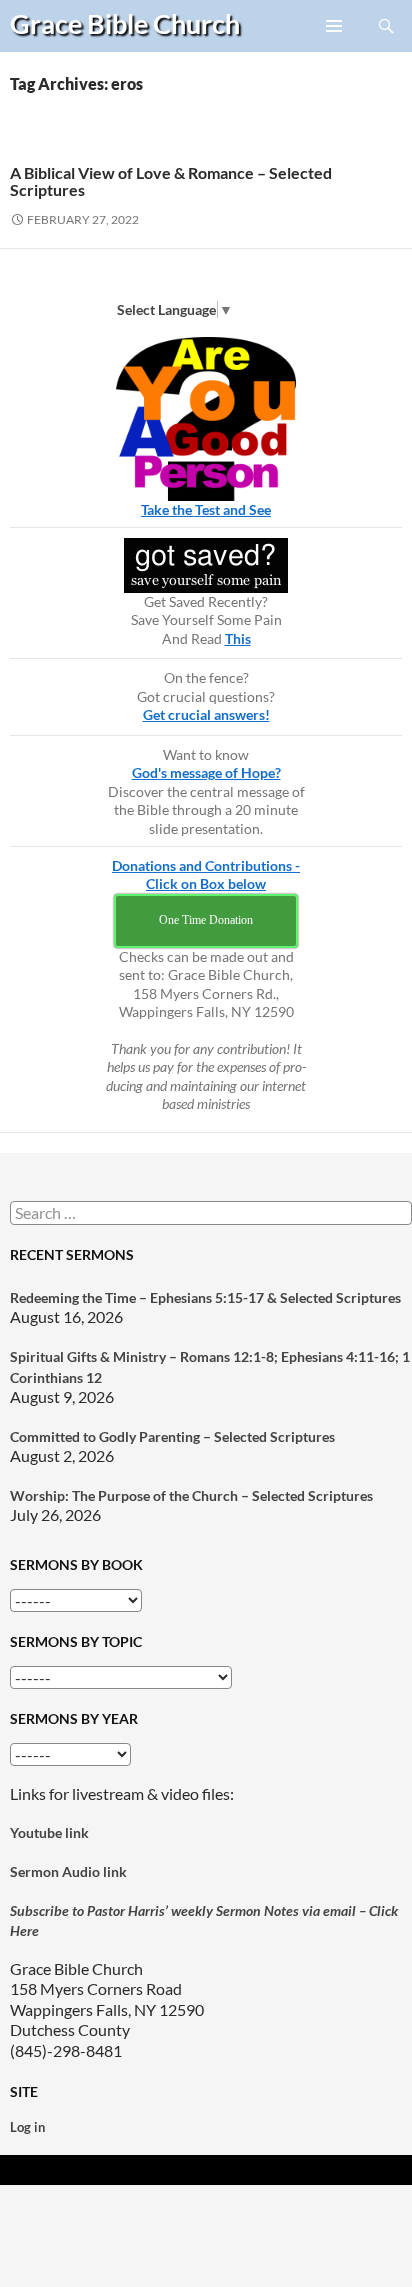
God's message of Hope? (206, 772)
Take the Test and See (206, 509)
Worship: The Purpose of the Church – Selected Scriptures (191, 1495)
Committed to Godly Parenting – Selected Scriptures (172, 1436)
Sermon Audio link (68, 1871)
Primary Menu (335, 51)
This (238, 638)
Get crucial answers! (206, 714)
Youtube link (49, 1832)
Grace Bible (125, 23)
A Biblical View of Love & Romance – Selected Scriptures (171, 181)
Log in (27, 2127)
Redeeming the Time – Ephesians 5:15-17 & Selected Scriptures (205, 1297)
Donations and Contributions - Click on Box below (206, 875)
